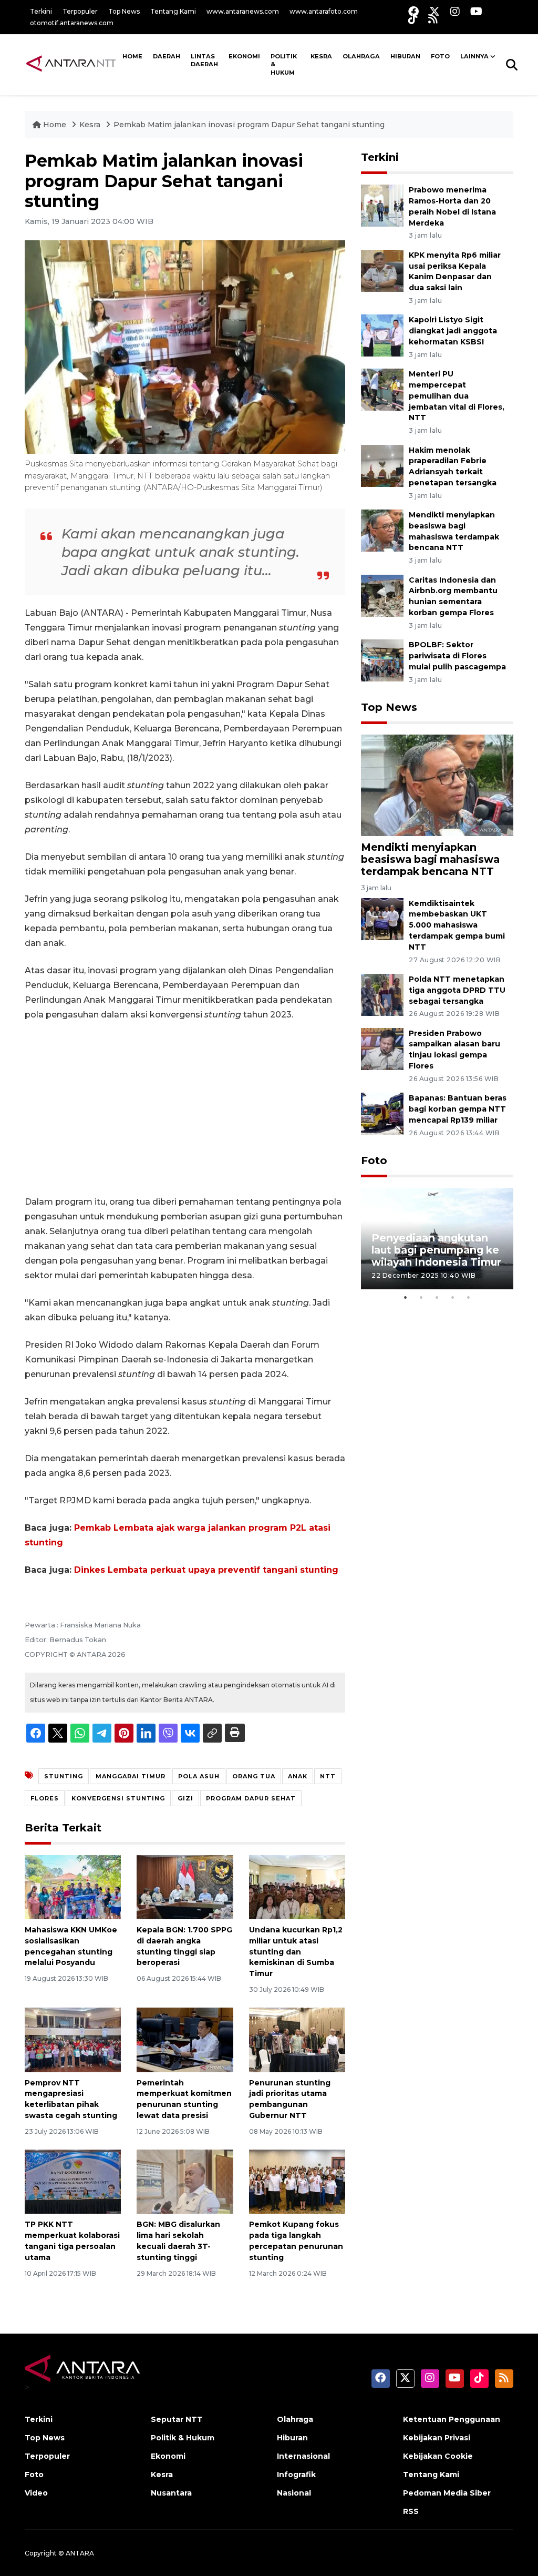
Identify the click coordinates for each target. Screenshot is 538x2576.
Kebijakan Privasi (437, 2438)
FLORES (45, 1798)
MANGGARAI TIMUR (131, 1776)
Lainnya (474, 56)
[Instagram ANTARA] (455, 11)
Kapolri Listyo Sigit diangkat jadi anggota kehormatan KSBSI (453, 331)
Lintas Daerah (204, 60)
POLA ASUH (199, 1776)
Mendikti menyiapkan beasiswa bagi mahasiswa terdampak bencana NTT (430, 859)
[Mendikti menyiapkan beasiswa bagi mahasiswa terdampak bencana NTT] (382, 530)
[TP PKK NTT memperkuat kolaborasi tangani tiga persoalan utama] (73, 2181)
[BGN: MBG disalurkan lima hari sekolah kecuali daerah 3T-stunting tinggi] (185, 2181)
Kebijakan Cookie (438, 2456)
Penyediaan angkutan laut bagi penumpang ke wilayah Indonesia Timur (436, 1250)
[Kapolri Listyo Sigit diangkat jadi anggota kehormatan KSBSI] (382, 335)
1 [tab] (406, 1297)
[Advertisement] (185, 1108)
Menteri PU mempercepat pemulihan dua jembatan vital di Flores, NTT (457, 396)
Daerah (167, 56)
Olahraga (361, 56)
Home (55, 125)
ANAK (298, 1776)
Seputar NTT (177, 2419)
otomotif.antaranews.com (72, 23)
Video (36, 2493)
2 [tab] (421, 1297)
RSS (411, 2511)
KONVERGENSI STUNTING (118, 1798)
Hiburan (405, 56)
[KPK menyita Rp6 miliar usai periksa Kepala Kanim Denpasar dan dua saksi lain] (382, 270)
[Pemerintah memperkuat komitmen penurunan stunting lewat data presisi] (185, 2039)
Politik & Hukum (284, 64)
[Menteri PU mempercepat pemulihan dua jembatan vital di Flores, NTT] (382, 389)
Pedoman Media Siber (447, 2493)
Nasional (294, 2493)
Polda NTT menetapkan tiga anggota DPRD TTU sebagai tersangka (457, 990)
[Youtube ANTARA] (476, 11)
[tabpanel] (437, 1239)
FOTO (440, 56)
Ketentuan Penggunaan (452, 2419)
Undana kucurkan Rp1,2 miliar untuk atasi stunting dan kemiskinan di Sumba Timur (296, 1952)
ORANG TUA (254, 1776)
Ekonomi (244, 56)
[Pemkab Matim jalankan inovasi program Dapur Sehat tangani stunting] (437, 785)
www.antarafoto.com (324, 11)
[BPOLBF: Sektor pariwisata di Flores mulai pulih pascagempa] (382, 660)
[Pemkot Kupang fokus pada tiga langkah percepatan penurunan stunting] (297, 2181)
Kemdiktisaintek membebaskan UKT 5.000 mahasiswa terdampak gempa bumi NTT (457, 925)
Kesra (321, 56)
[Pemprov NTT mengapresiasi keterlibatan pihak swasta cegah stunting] (73, 2039)
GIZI (185, 1798)
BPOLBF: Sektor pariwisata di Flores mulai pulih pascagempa (457, 656)
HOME (132, 56)
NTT (328, 1776)
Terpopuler (80, 11)
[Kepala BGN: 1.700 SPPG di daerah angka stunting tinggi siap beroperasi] (185, 1886)
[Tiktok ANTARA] (413, 19)
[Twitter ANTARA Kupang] (434, 11)
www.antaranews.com (243, 11)
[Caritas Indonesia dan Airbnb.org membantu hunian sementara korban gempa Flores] (382, 595)
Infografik (296, 2475)
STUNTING (64, 1776)
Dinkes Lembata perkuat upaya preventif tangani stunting (206, 1570)
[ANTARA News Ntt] (71, 64)
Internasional (303, 2456)
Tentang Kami (173, 11)
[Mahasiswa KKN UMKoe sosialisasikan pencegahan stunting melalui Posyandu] (73, 1886)
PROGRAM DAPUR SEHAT (251, 1798)
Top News (124, 11)
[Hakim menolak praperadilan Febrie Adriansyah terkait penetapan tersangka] (382, 465)
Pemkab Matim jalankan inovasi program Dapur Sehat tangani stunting (249, 125)
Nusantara (171, 2493)
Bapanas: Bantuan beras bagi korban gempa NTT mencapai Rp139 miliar (458, 1109)
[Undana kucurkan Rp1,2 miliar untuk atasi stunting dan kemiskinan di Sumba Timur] (297, 1886)
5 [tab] (469, 1297)
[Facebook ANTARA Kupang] (413, 11)
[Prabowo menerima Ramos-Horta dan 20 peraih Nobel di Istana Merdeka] (382, 205)
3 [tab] (437, 1297)
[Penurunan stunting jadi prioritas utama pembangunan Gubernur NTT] (297, 2039)
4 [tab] (453, 1297)
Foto (374, 1160)
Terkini (41, 11)
